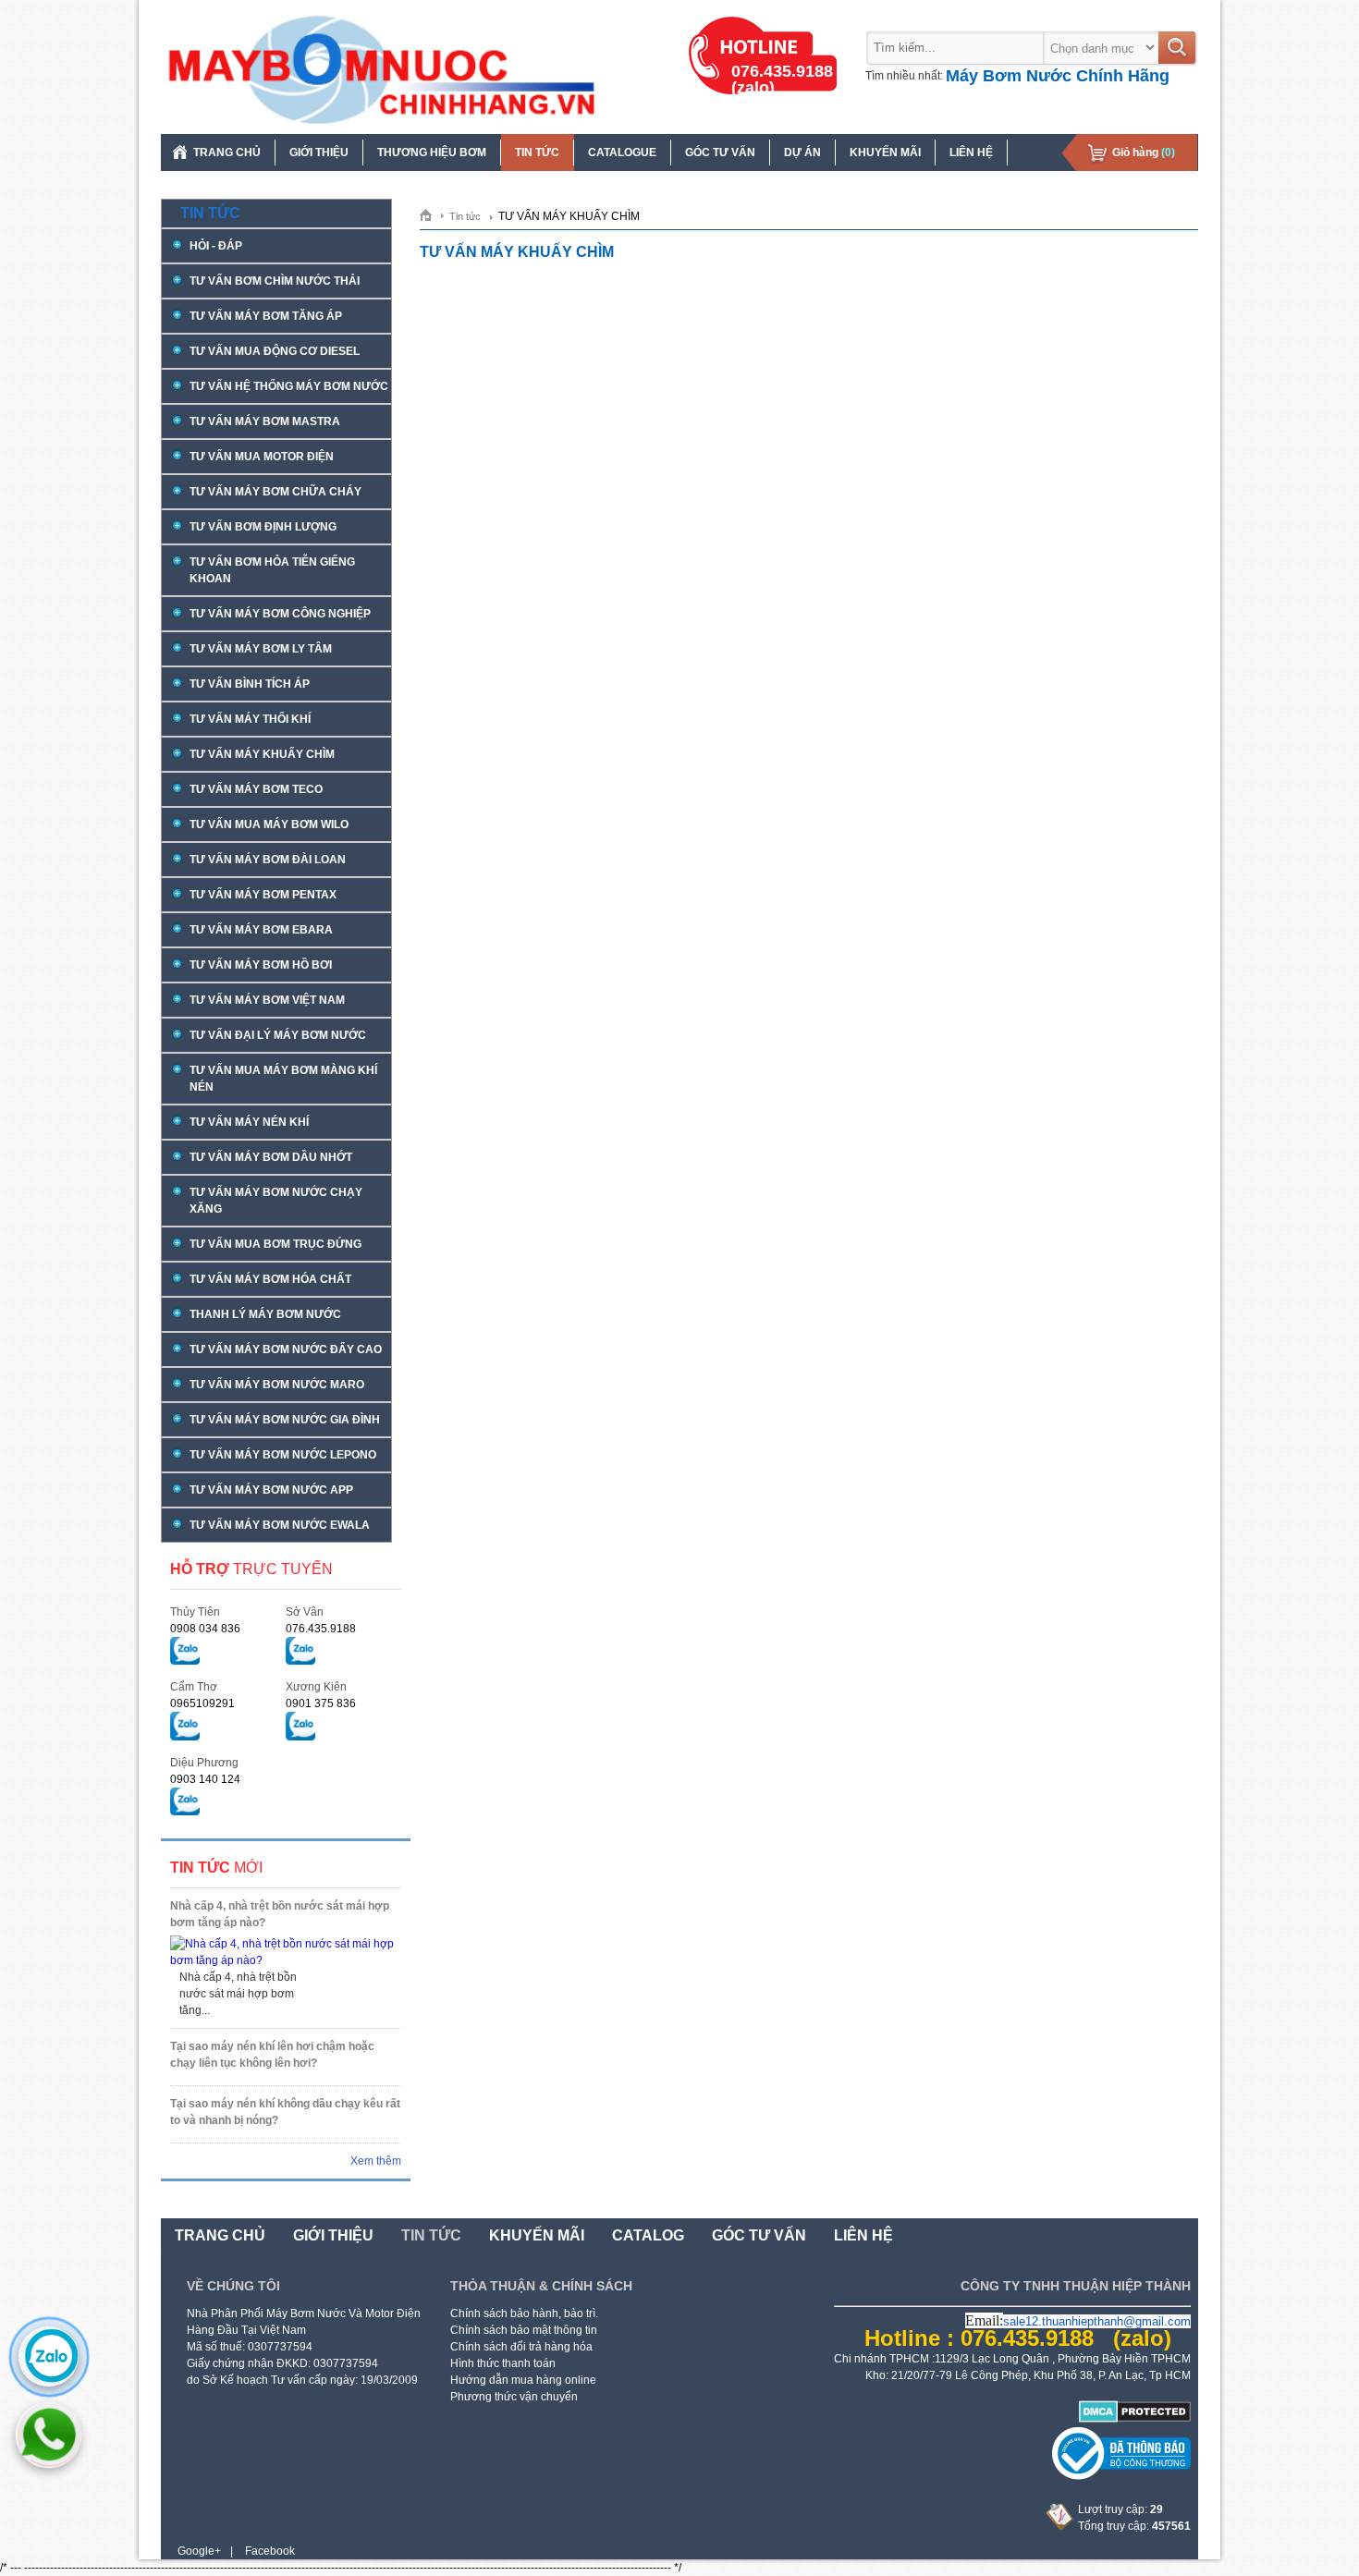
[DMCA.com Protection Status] (1135, 2419)
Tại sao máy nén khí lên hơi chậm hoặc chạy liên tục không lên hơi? (272, 2055)
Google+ (199, 2551)
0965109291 (202, 1703)
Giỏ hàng (1144, 153)
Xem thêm (376, 2161)
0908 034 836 (205, 1629)
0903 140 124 (205, 1779)
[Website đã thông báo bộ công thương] (1121, 2476)
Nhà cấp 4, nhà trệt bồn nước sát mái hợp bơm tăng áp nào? (280, 1914)
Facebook (270, 2551)
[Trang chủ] (432, 214)
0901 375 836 (321, 1703)
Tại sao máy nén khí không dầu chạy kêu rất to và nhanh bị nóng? (285, 2112)
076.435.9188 (321, 1629)
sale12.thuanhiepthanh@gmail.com (1097, 2321)
